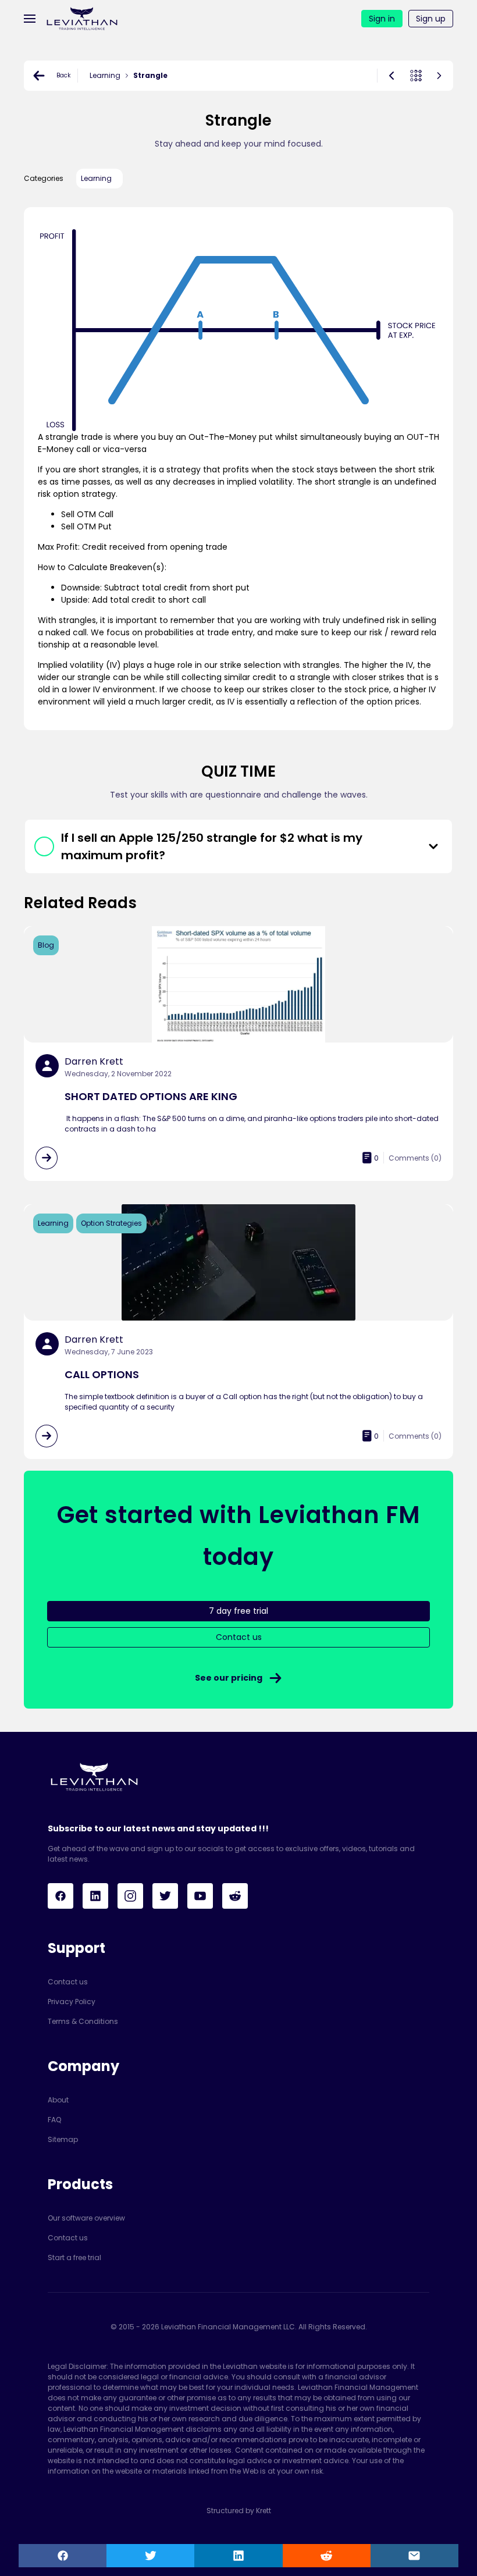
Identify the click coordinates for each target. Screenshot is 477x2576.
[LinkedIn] (95, 1896)
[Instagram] (130, 1896)
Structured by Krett (239, 2511)
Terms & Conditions (83, 2021)
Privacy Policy (72, 2002)
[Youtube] (200, 1896)
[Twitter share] (150, 2556)
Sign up (431, 19)
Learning (105, 75)
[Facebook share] (63, 2556)
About (58, 2100)
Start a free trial (74, 2257)
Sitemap (63, 2139)
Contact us (68, 1982)
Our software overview (86, 2218)
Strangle (150, 75)
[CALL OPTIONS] (47, 1436)
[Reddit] (235, 1896)
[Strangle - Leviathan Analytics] (82, 18)
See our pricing (229, 1678)
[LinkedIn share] (238, 2556)
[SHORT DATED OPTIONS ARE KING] (47, 1158)
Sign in (382, 19)
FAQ (54, 2120)
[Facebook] (60, 1896)
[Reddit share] (327, 2556)
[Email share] (414, 2556)
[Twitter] (165, 1896)
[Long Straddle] (391, 76)
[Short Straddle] (439, 76)
